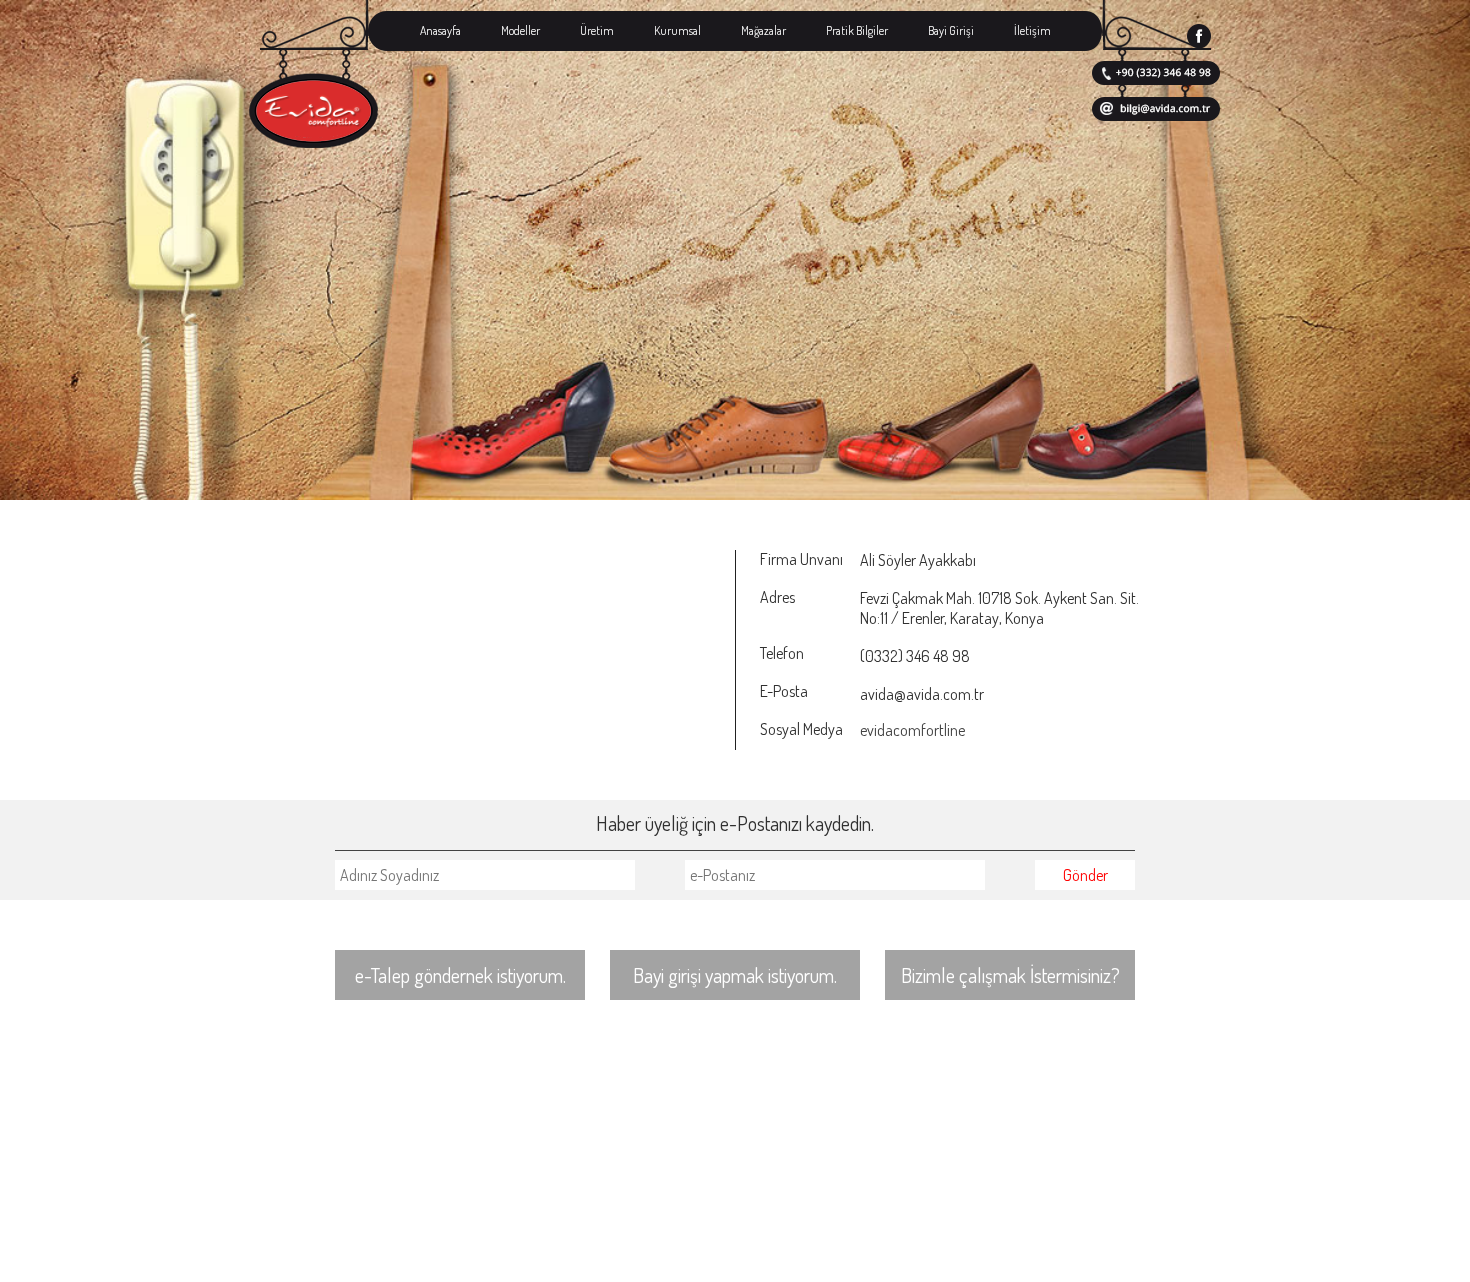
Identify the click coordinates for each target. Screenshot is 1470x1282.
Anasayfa (440, 30)
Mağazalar (763, 30)
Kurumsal (677, 30)
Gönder (1085, 875)
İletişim (1032, 30)
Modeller (520, 30)
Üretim (597, 30)
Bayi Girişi (951, 30)
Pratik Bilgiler (857, 30)
